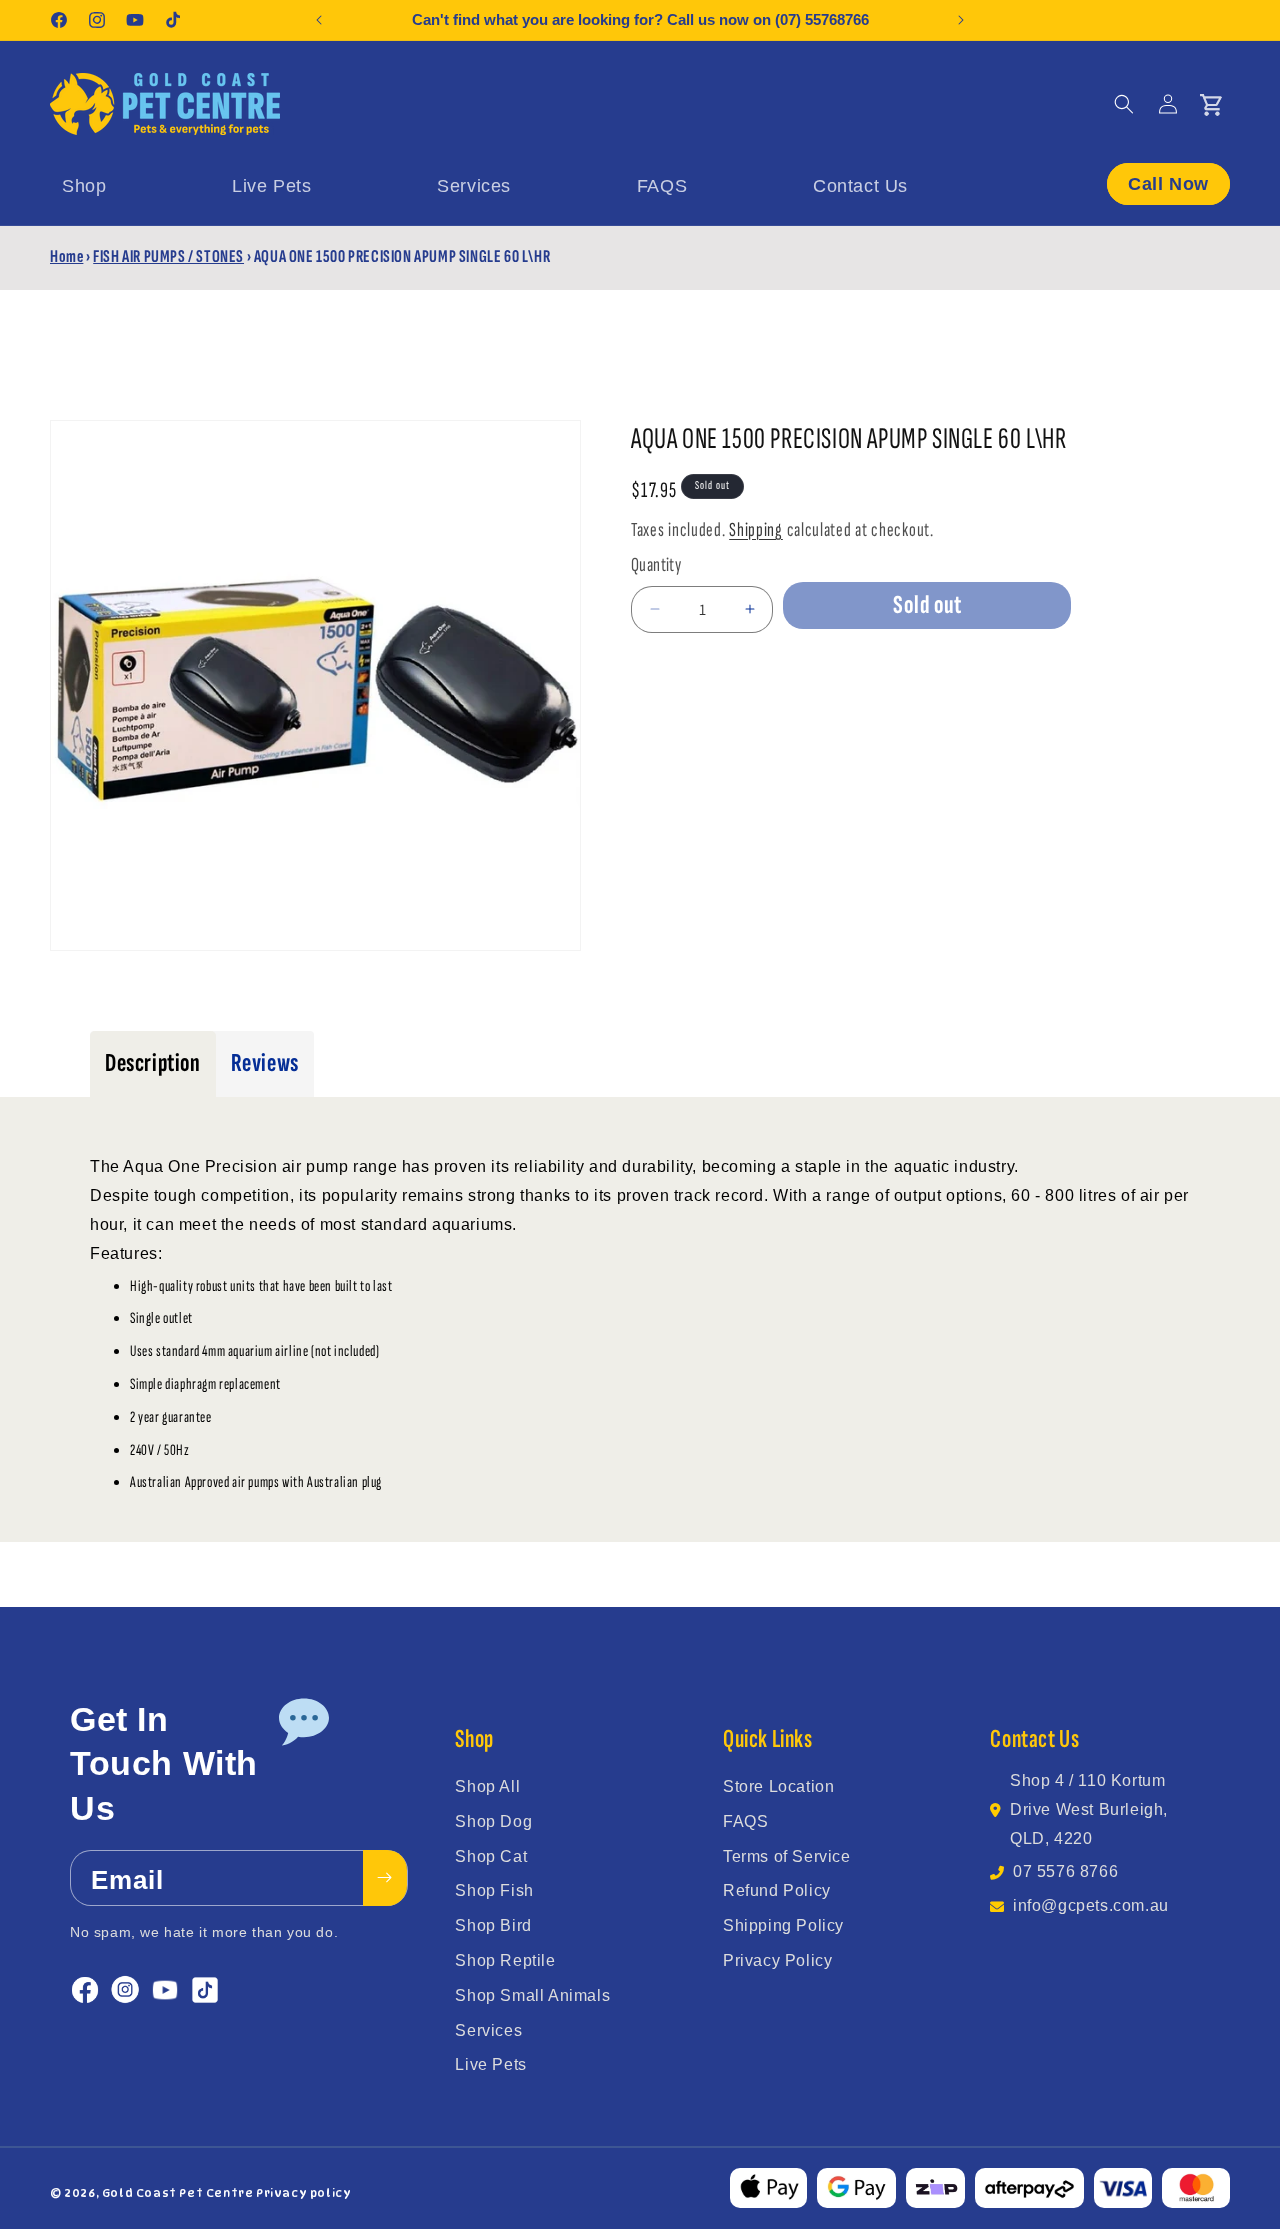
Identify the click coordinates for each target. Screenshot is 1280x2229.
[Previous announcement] (319, 20)
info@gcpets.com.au (1091, 1905)
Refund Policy (777, 1890)
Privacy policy (303, 2193)
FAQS (745, 1821)
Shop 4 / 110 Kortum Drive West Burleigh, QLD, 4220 (1089, 1809)
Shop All (487, 1786)
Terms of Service (787, 1856)
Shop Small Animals (532, 1995)
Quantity (656, 565)
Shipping (756, 530)
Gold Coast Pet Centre (178, 2193)
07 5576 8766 (1065, 1871)
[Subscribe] (385, 1878)
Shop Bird (493, 1925)
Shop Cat (491, 1856)
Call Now (1168, 184)
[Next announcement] (961, 20)
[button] (1124, 104)
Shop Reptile (505, 1960)
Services (488, 2030)
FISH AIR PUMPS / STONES (168, 256)
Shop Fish (494, 1890)
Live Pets (490, 2064)
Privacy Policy (777, 1960)
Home (66, 256)
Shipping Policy (783, 1925)
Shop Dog (493, 1821)
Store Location (778, 1786)
